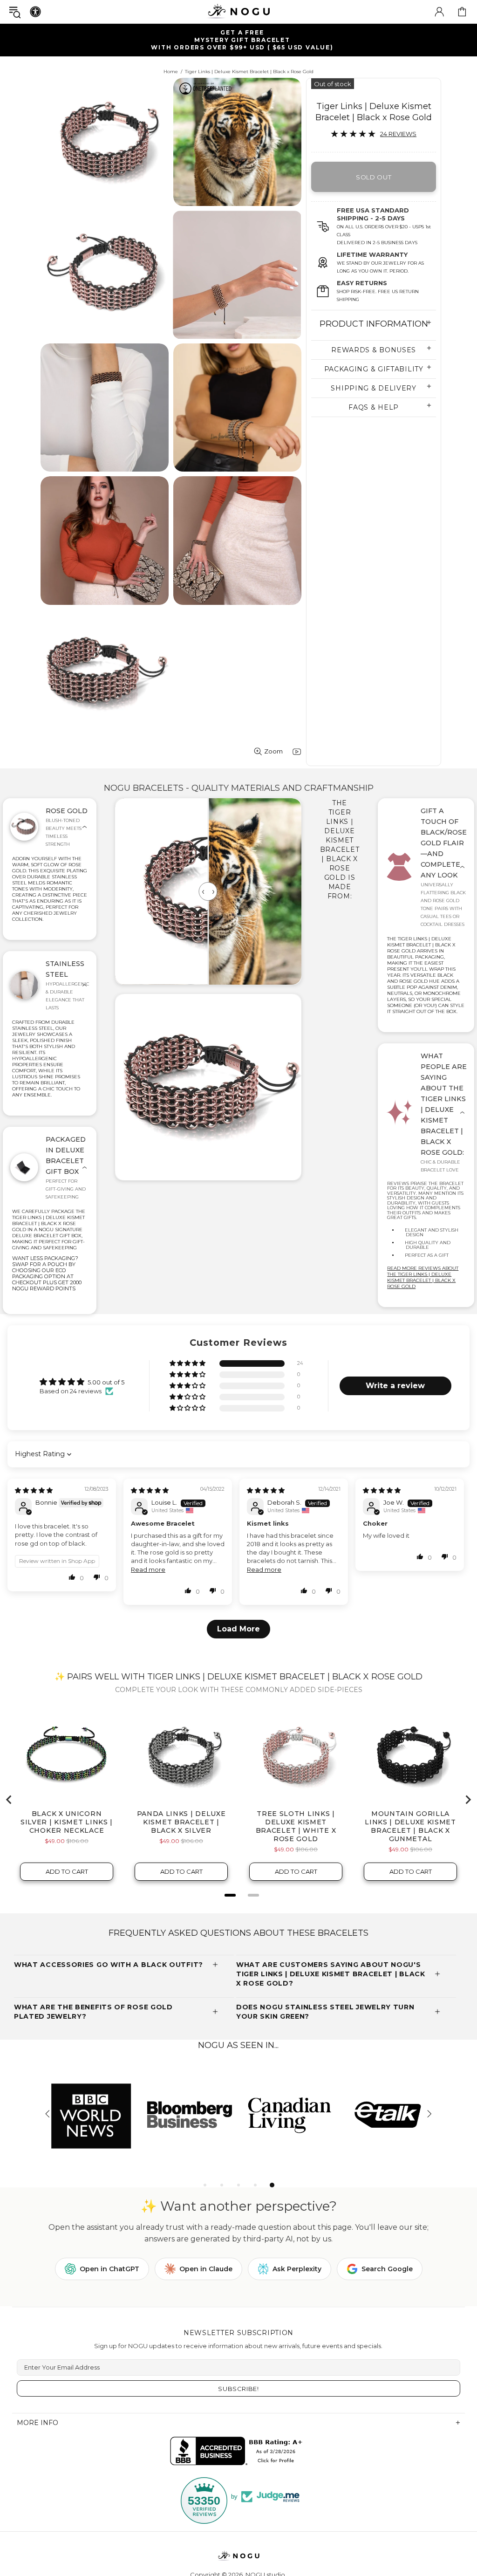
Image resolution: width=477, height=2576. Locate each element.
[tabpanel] (388, 2114)
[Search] (15, 12)
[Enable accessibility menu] (35, 12)
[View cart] (462, 12)
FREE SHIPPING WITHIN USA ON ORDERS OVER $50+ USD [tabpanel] (243, 40)
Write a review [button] (395, 1386)
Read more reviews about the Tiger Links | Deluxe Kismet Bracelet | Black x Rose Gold (423, 1277)
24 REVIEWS (398, 134)
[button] (188, 1364)
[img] (34, 1490)
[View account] (439, 12)
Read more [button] (148, 1569)
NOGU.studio (238, 11)
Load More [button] (238, 1629)
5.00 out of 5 (106, 1382)
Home (171, 72)
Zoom (273, 751)
